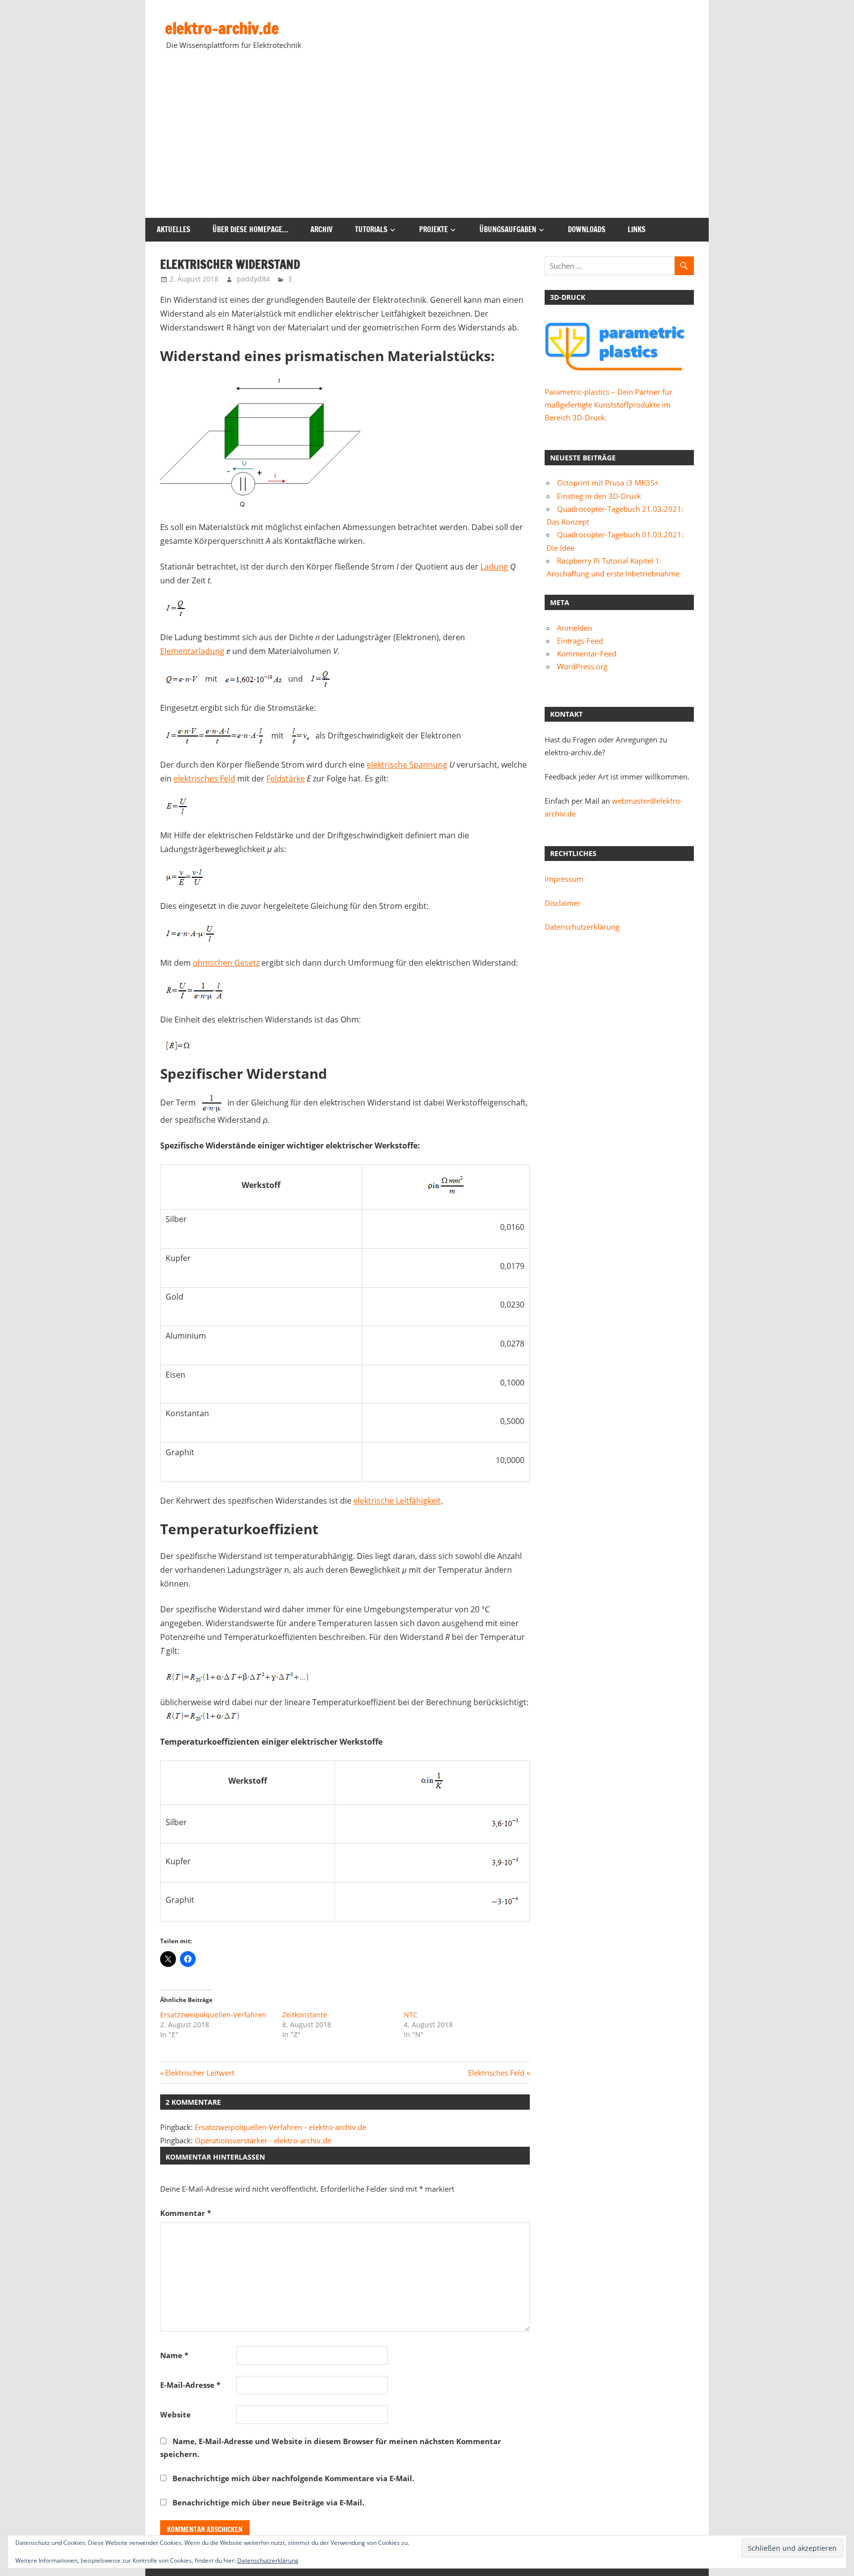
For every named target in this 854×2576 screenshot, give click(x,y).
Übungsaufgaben (508, 229)
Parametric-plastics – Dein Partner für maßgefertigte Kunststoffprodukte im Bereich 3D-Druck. (608, 405)
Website (175, 2414)
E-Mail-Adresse (190, 2385)
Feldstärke (286, 778)
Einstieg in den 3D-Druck (599, 496)
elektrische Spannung (407, 765)
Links (637, 229)
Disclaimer (563, 903)
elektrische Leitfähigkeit (397, 1501)
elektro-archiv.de (222, 28)
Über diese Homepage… (250, 229)
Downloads (587, 229)
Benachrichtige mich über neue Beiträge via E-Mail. (268, 2502)
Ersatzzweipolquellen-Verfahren (213, 2015)
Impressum (564, 879)
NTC (411, 2015)
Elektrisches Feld (496, 2073)
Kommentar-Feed (587, 654)
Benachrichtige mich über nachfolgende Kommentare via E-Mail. (293, 2478)
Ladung (494, 567)
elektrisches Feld (204, 778)
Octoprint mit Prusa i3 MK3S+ (608, 483)
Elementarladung (192, 651)
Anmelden (575, 628)
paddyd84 (253, 279)
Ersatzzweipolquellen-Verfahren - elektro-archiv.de (280, 2127)
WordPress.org (582, 666)
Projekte (433, 229)
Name (174, 2355)
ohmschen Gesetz (226, 963)
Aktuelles (173, 229)
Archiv (321, 229)
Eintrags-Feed (580, 641)
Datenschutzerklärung (582, 927)
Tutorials (371, 229)
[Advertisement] (427, 144)
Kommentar (186, 2213)
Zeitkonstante (305, 2015)
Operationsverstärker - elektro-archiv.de (263, 2140)
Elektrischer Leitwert (199, 2073)
